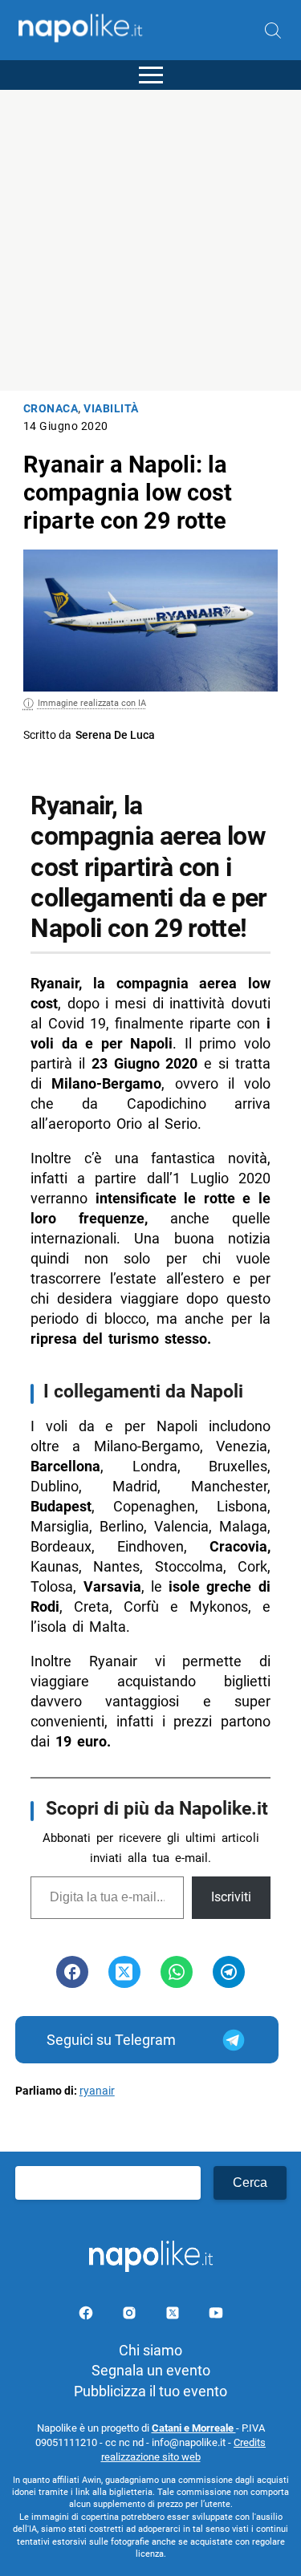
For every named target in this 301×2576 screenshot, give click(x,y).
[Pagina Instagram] (131, 2316)
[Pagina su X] (174, 2316)
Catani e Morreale (194, 2428)
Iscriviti (231, 1897)
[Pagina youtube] (216, 2316)
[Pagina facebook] (87, 2316)
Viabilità (111, 409)
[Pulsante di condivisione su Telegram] (229, 1972)
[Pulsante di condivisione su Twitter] (124, 1972)
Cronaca (51, 409)
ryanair (97, 2091)
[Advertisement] (150, 240)
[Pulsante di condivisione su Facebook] (72, 1972)
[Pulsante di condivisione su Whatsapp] (177, 1972)
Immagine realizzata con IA (92, 703)
